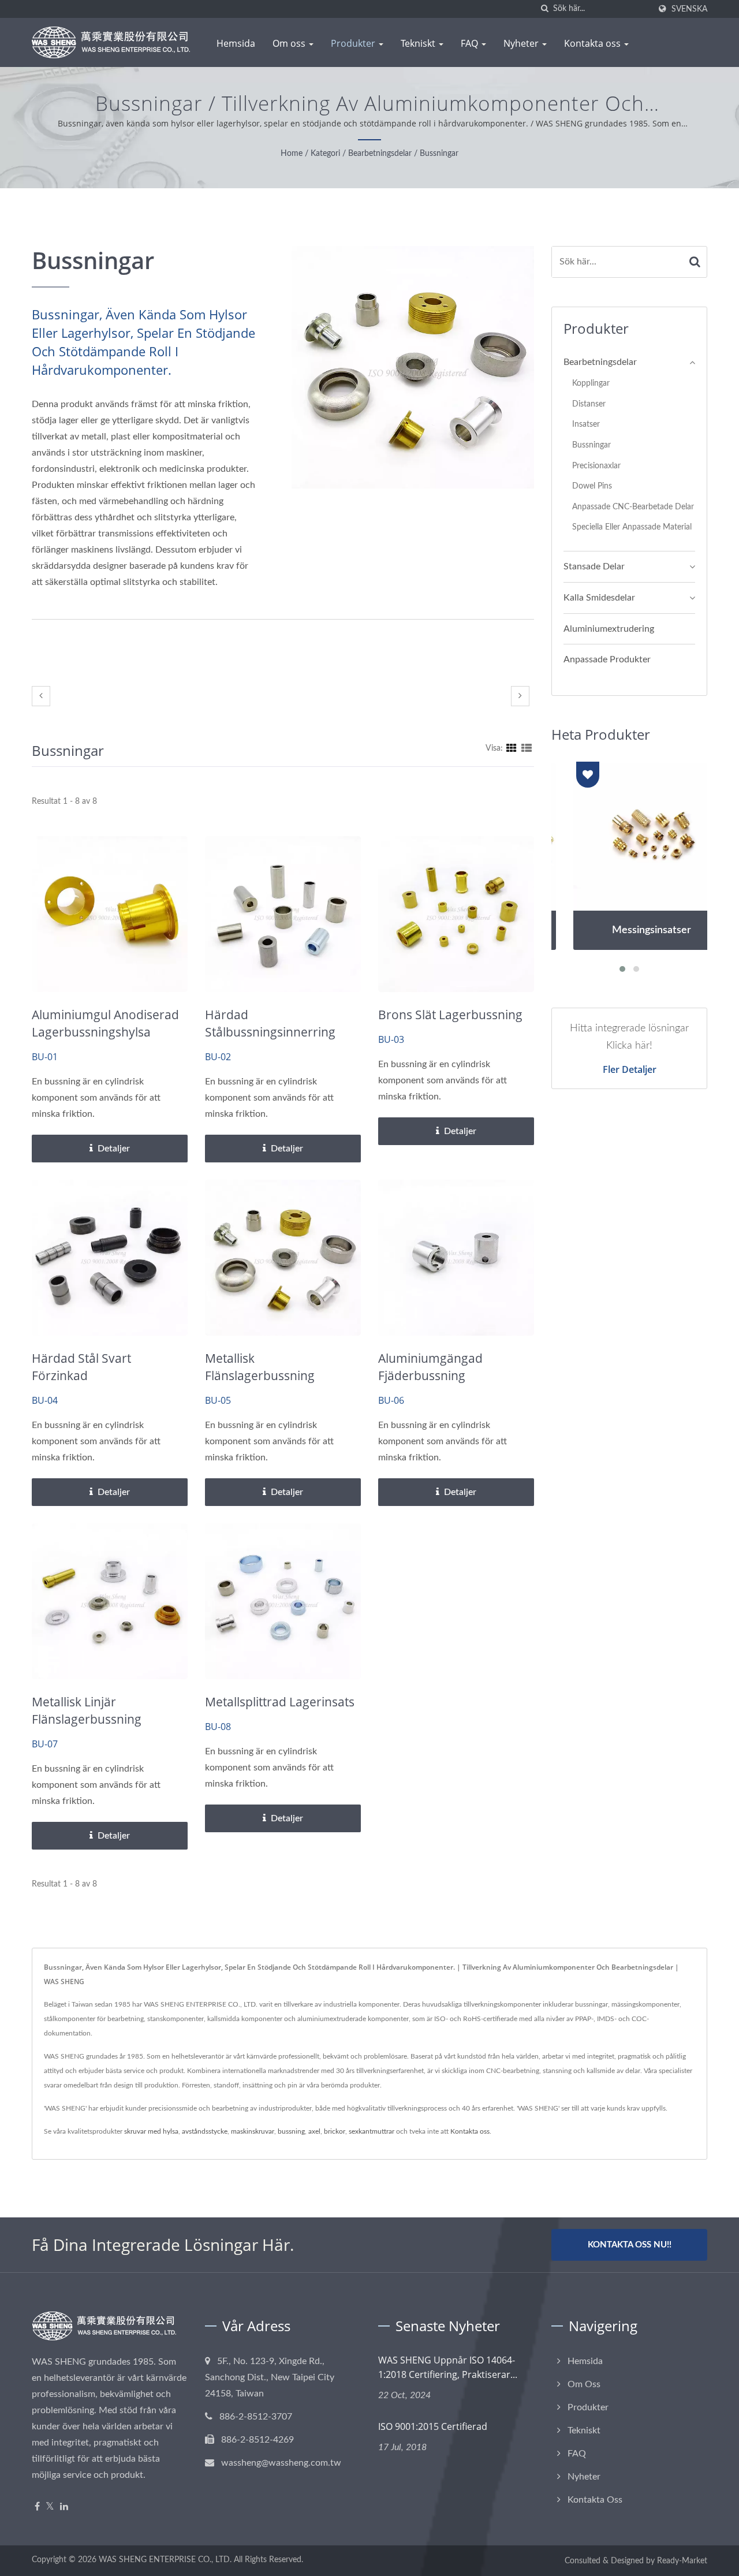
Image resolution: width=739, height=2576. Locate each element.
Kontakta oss (594, 43)
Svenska (689, 9)
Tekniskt (419, 43)
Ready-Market (682, 2561)
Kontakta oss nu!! (630, 2245)
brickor (335, 2131)
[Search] (695, 262)
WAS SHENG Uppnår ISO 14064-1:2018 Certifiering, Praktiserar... (448, 2367)
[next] (520, 696)
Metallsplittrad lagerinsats (280, 1702)
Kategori (325, 154)
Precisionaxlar (596, 466)
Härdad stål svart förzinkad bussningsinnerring (87, 1375)
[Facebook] (37, 2507)
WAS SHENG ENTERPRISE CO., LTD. (165, 2560)
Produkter (354, 43)
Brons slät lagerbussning (450, 1015)
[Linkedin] (64, 2507)
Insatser (586, 424)
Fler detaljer (630, 1069)
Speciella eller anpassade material (632, 527)
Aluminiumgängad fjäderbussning (430, 1367)
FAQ (471, 43)
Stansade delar (594, 566)
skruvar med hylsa (151, 2131)
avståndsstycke (205, 2131)
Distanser (589, 404)
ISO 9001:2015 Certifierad (433, 2426)
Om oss (290, 43)
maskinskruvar (253, 2131)
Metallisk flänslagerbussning (260, 1367)
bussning (291, 2131)
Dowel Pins (592, 486)
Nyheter (522, 43)
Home (292, 154)
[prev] (41, 696)
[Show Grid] (512, 748)
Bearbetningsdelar (380, 154)
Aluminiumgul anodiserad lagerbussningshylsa (105, 1023)
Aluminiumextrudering (609, 629)
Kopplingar (591, 383)
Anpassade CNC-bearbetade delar (633, 507)
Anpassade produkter (607, 659)
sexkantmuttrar (372, 2131)
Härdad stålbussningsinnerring (270, 1023)
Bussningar (439, 154)
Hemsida (236, 43)
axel (314, 2131)
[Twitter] (50, 2507)
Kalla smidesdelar (599, 598)
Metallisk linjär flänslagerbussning (87, 1710)
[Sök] (544, 9)
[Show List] (527, 748)
